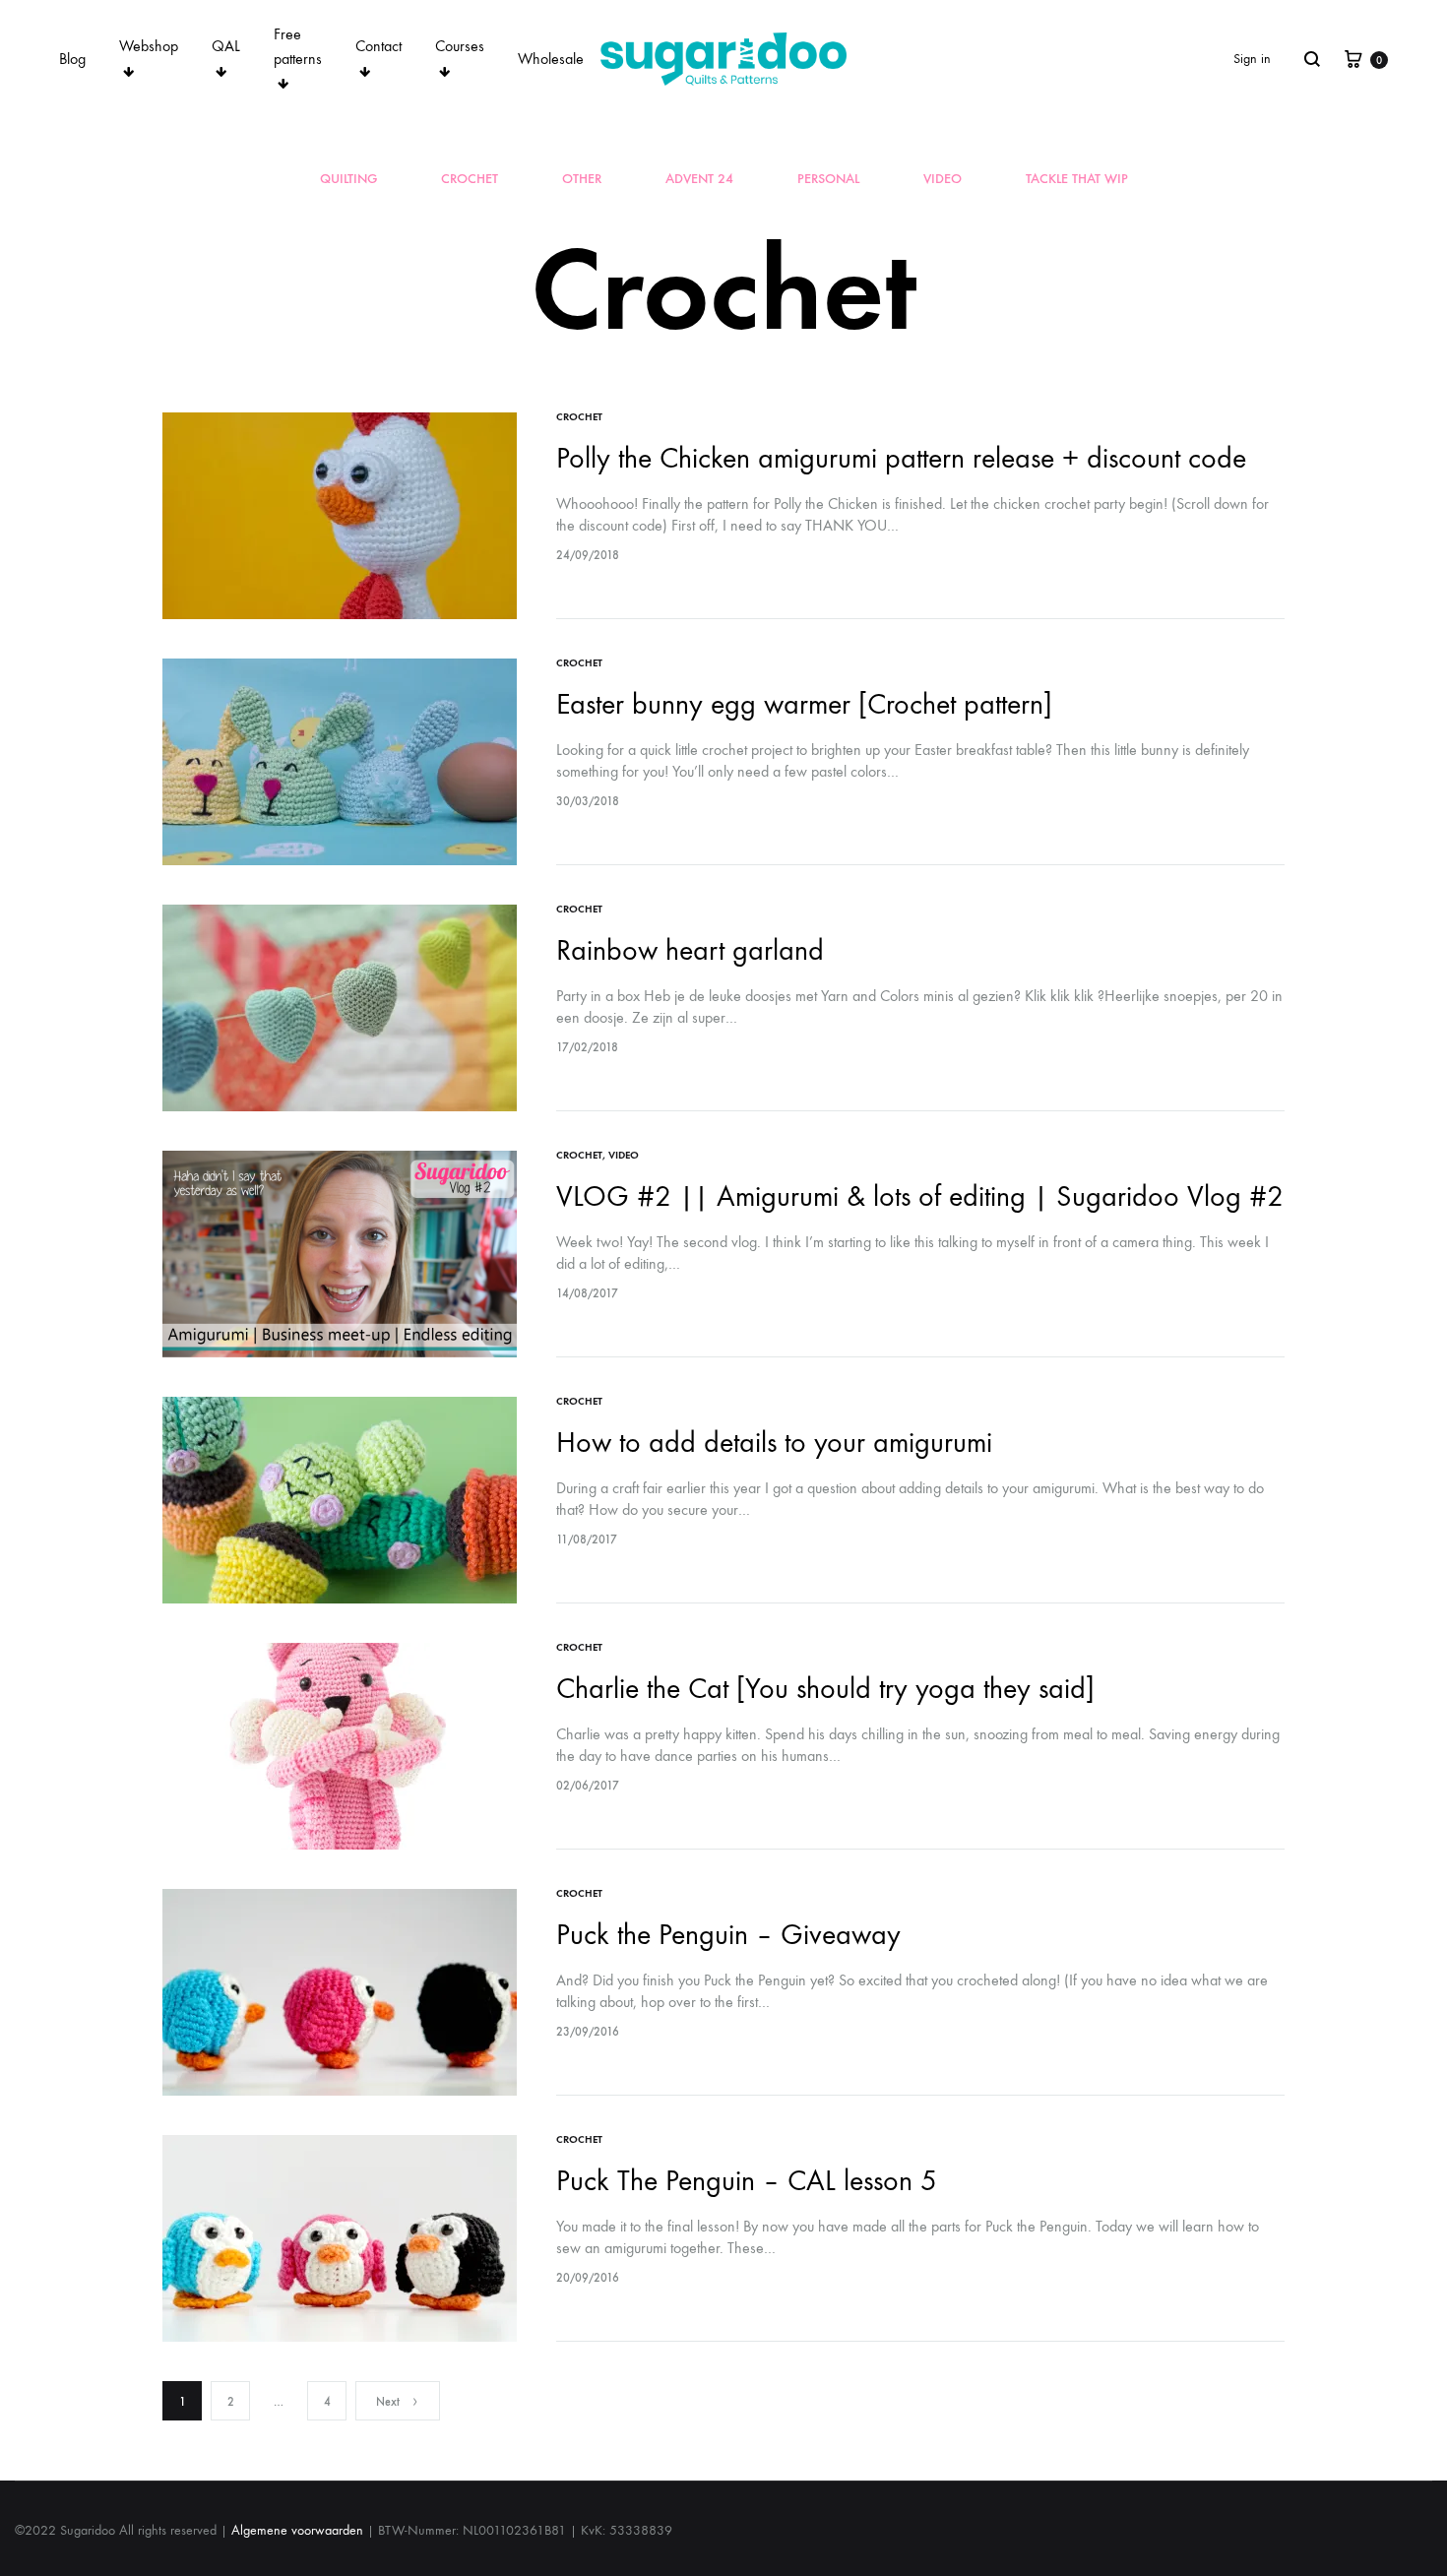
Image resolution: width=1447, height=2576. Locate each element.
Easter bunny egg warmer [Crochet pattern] (804, 704)
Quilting (348, 180)
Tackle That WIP (1077, 180)
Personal (828, 180)
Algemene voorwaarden (297, 2530)
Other (582, 180)
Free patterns (298, 46)
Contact (378, 46)
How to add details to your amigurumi (774, 1443)
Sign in (1252, 59)
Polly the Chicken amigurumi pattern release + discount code (901, 458)
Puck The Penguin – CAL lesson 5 (747, 2181)
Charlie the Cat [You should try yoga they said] (825, 1689)
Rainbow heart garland (690, 950)
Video (943, 180)
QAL (226, 46)
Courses (460, 46)
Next (388, 2402)
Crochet (470, 180)
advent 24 (699, 180)
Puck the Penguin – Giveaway (728, 1935)
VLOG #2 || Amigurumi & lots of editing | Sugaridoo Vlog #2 (920, 1196)
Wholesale (551, 59)
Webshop (149, 46)
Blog (72, 59)
